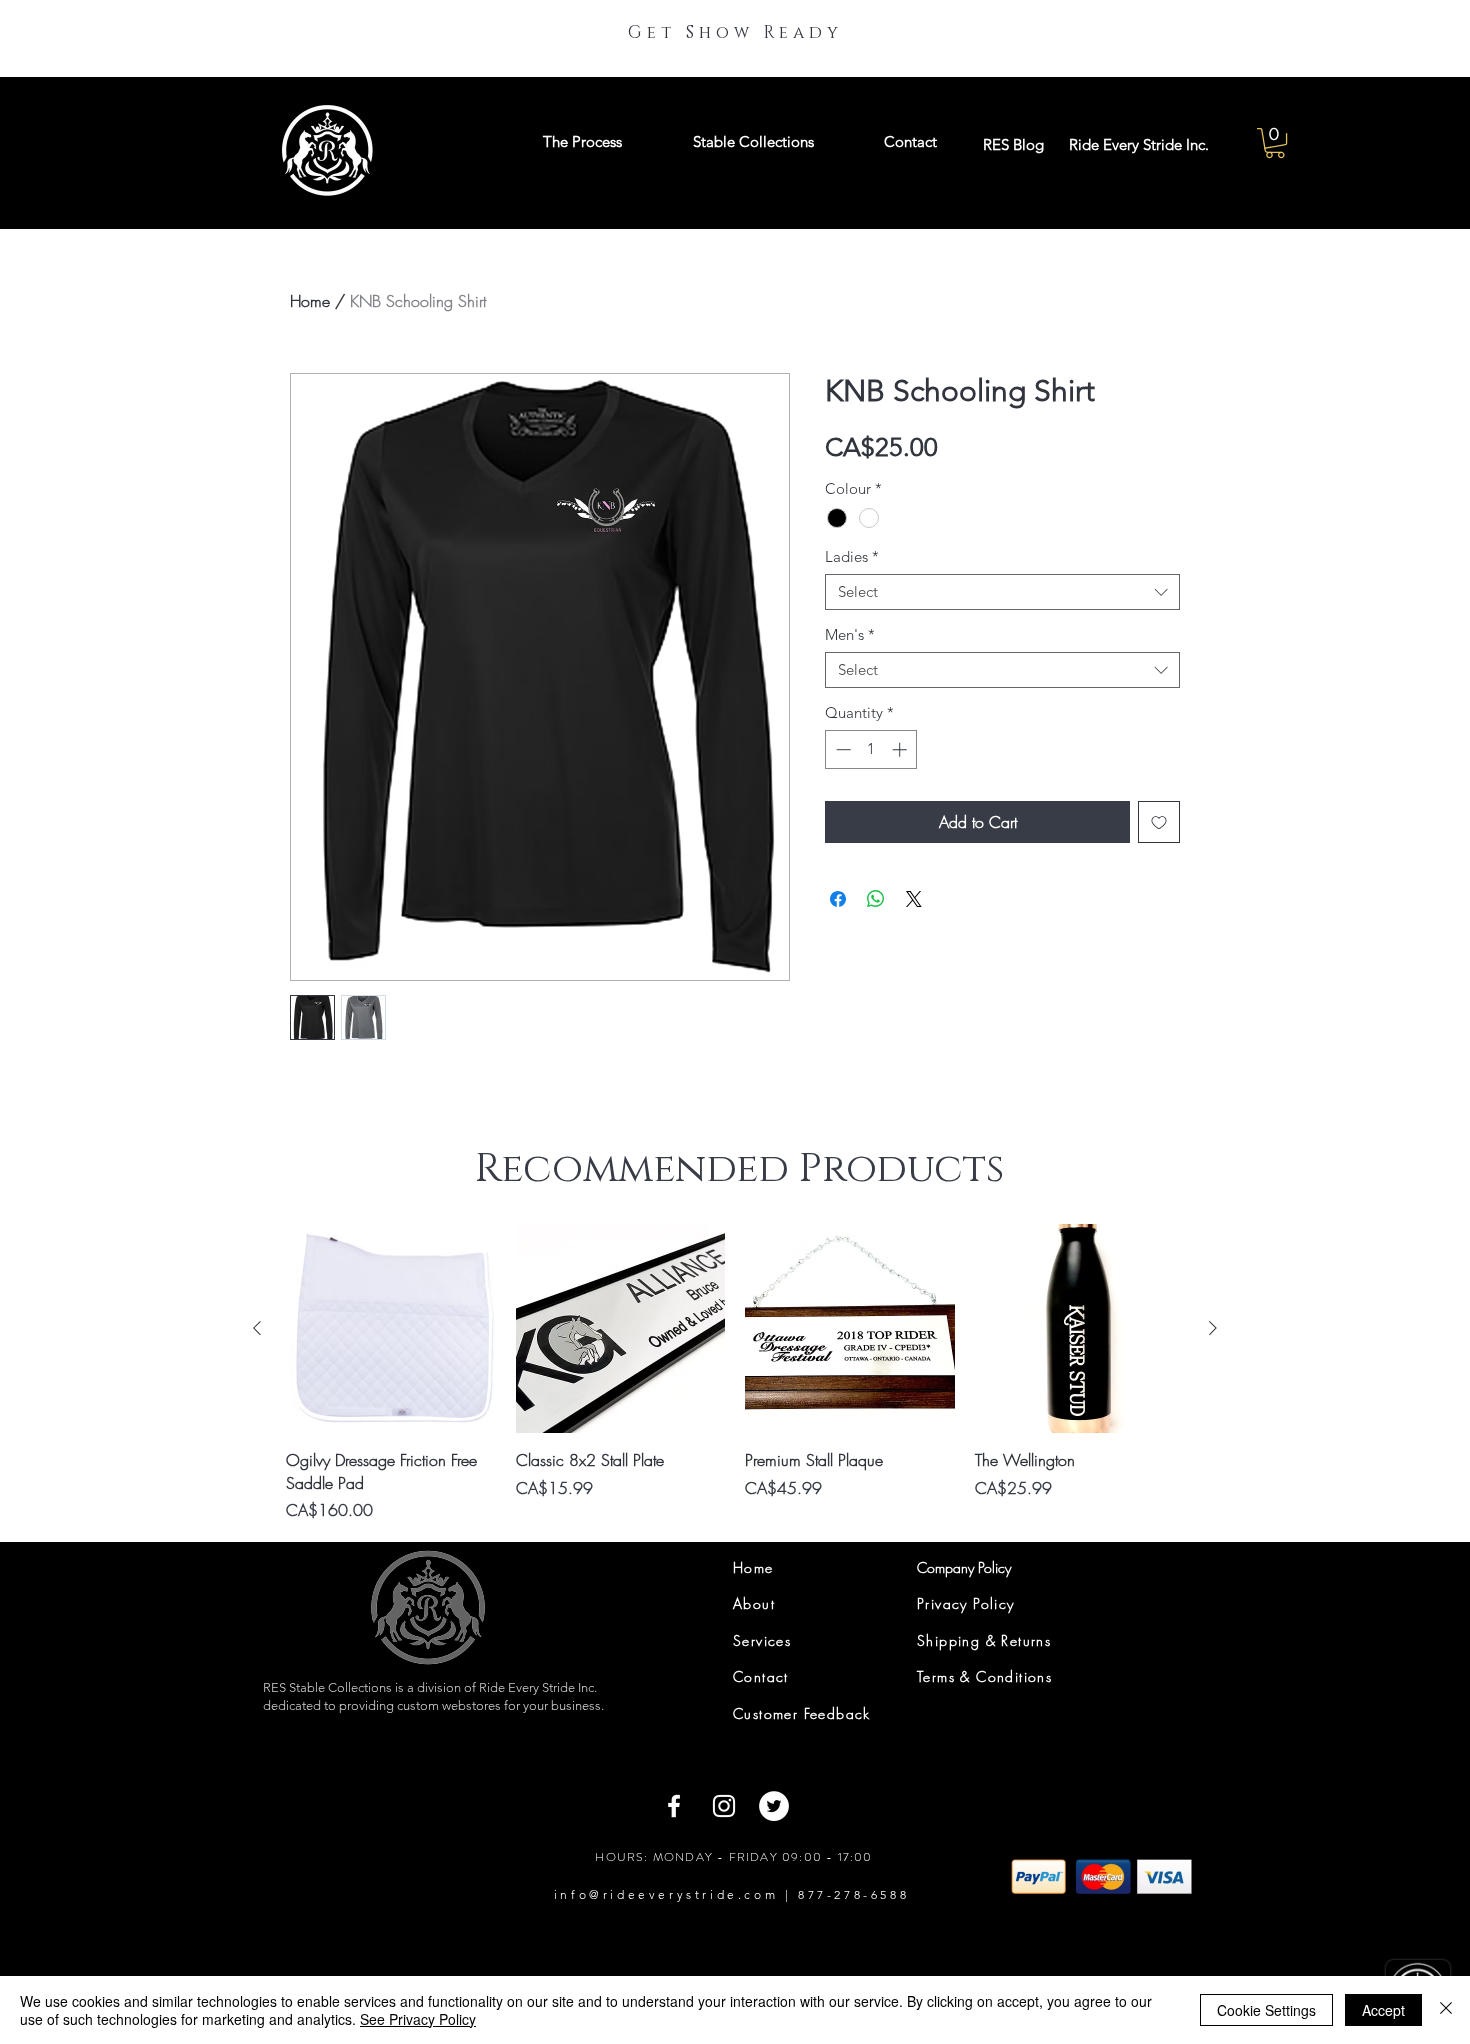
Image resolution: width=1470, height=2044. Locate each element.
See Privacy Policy (418, 2019)
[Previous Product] (257, 1328)
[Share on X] (914, 899)
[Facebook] (674, 1806)
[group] (735, 1373)
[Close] (1446, 2010)
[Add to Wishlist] (1159, 822)
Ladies (852, 557)
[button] (1275, 143)
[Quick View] (391, 1329)
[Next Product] (1213, 1328)
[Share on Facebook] (838, 899)
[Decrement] (841, 749)
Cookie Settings (1266, 2010)
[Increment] (901, 749)
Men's (850, 635)
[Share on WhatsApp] (876, 899)
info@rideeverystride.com (666, 1894)
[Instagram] (724, 1806)
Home (310, 301)
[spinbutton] (871, 749)
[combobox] (1002, 592)
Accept (1383, 2010)
